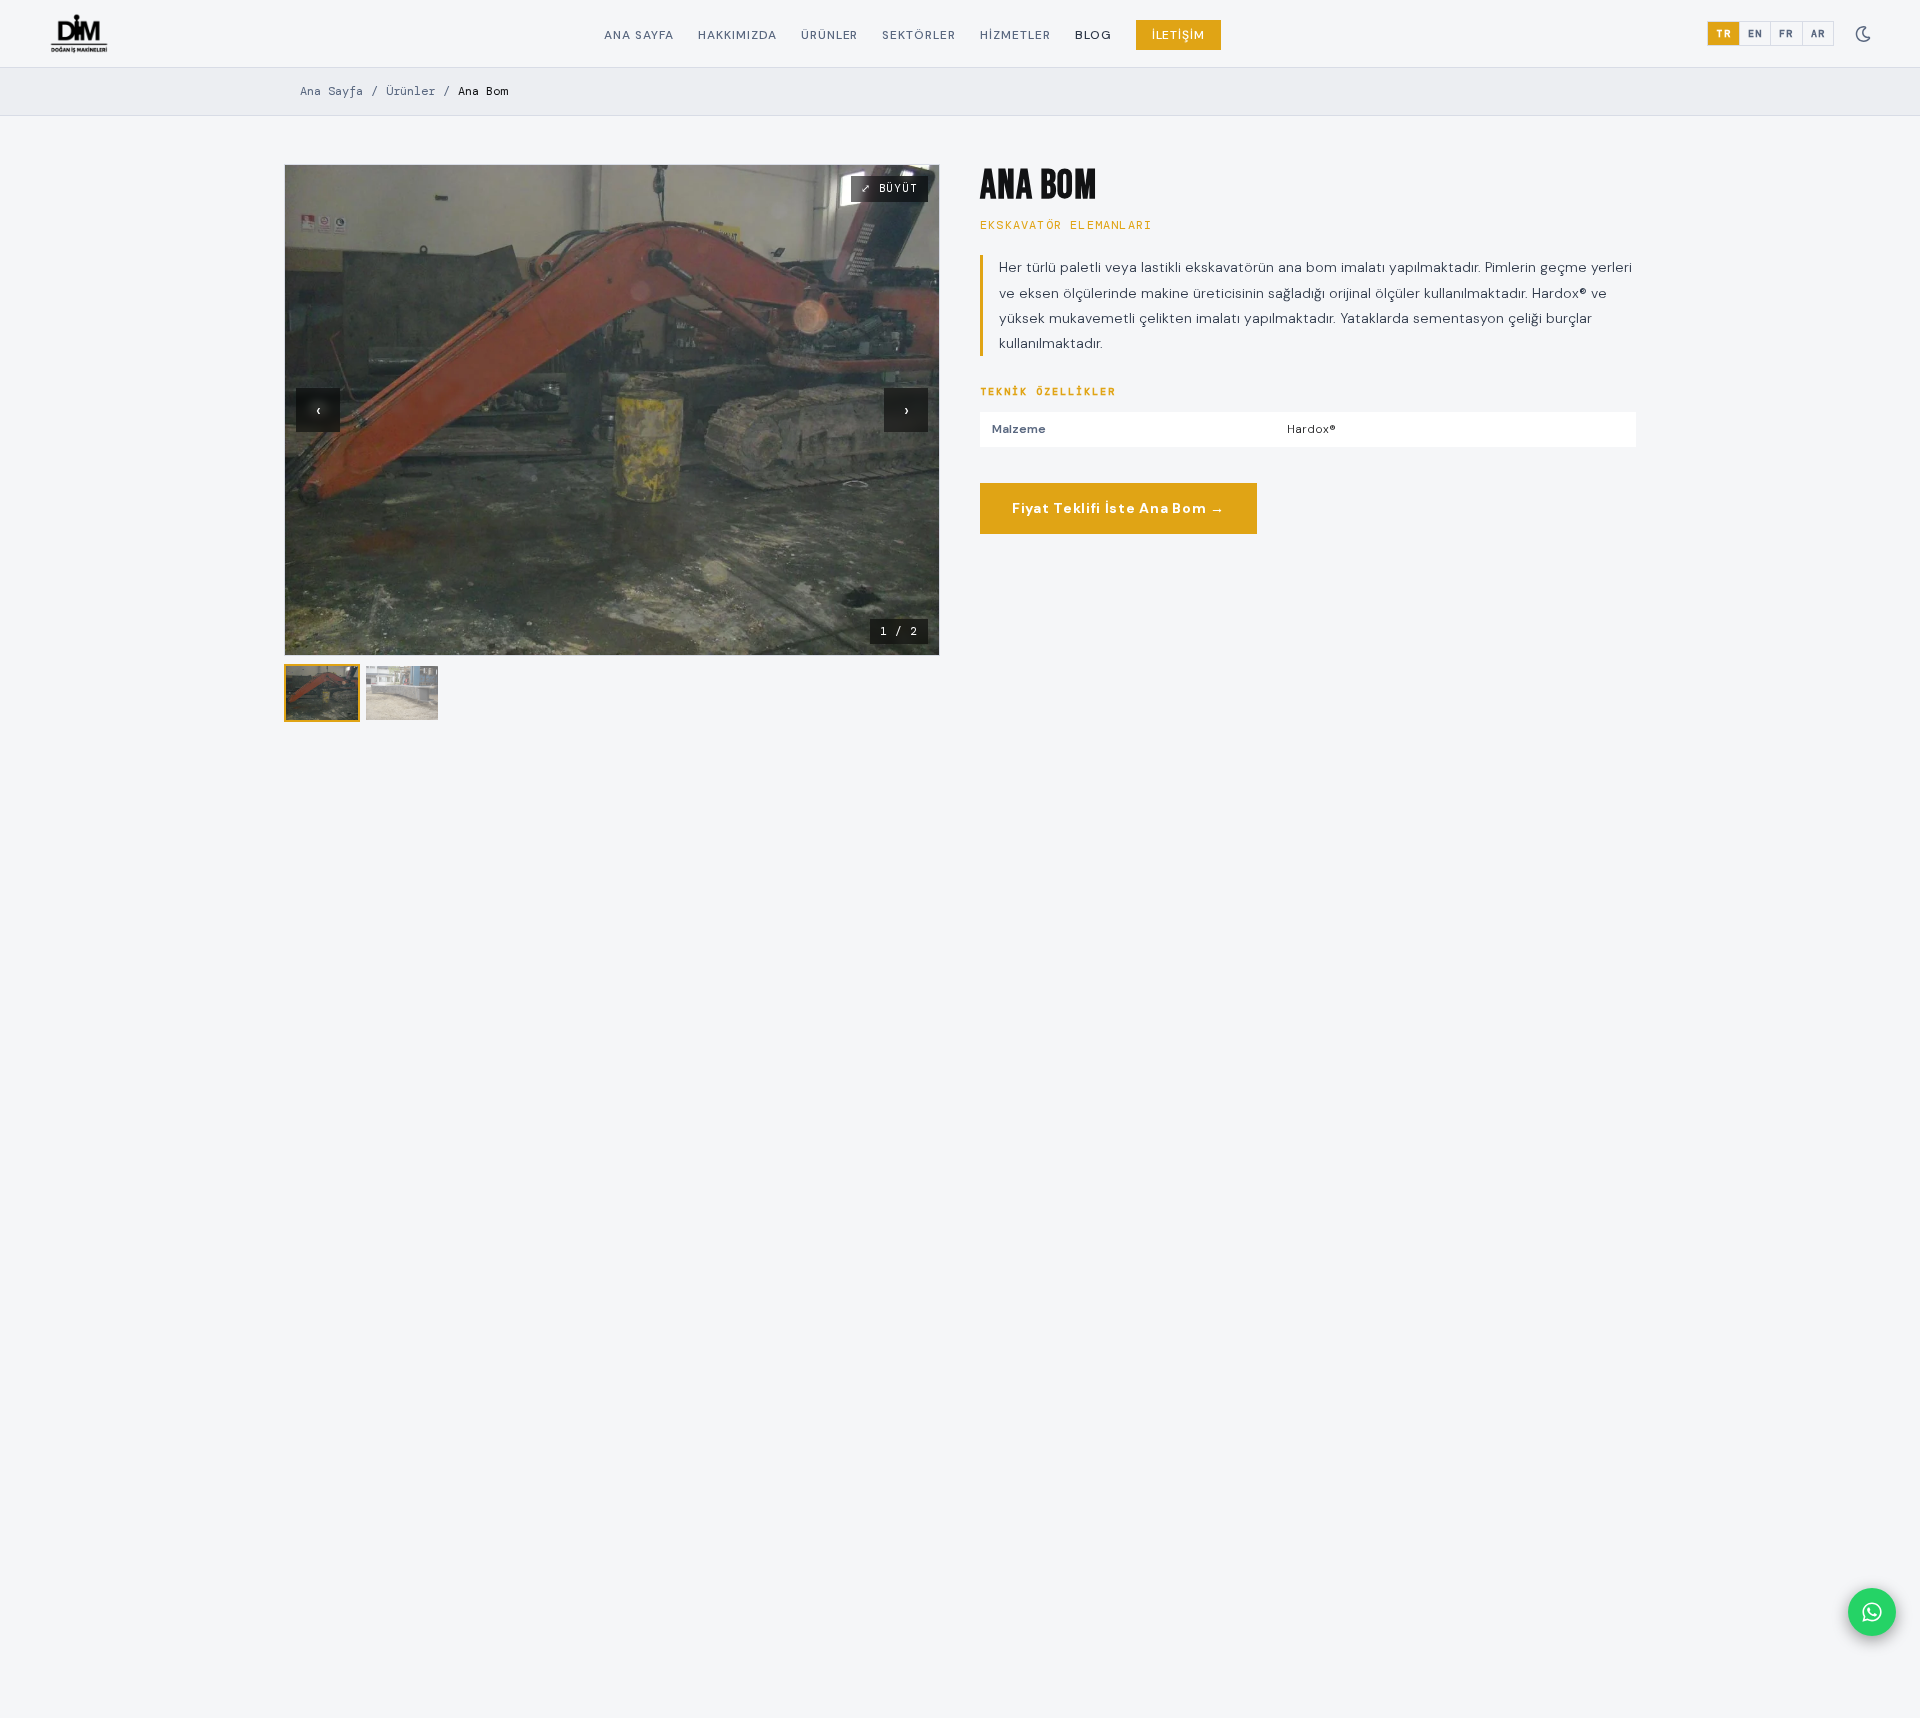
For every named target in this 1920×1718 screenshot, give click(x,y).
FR (1786, 33)
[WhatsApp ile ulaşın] (1872, 1612)
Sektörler (919, 35)
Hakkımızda (737, 35)
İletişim (1179, 35)
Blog (1093, 35)
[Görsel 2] (402, 693)
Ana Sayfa (639, 35)
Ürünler (830, 35)
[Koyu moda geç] (1863, 34)
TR (1723, 33)
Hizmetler (1015, 35)
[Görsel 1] (322, 693)
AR (1818, 33)
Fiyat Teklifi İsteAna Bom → (1118, 508)
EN (1755, 33)
